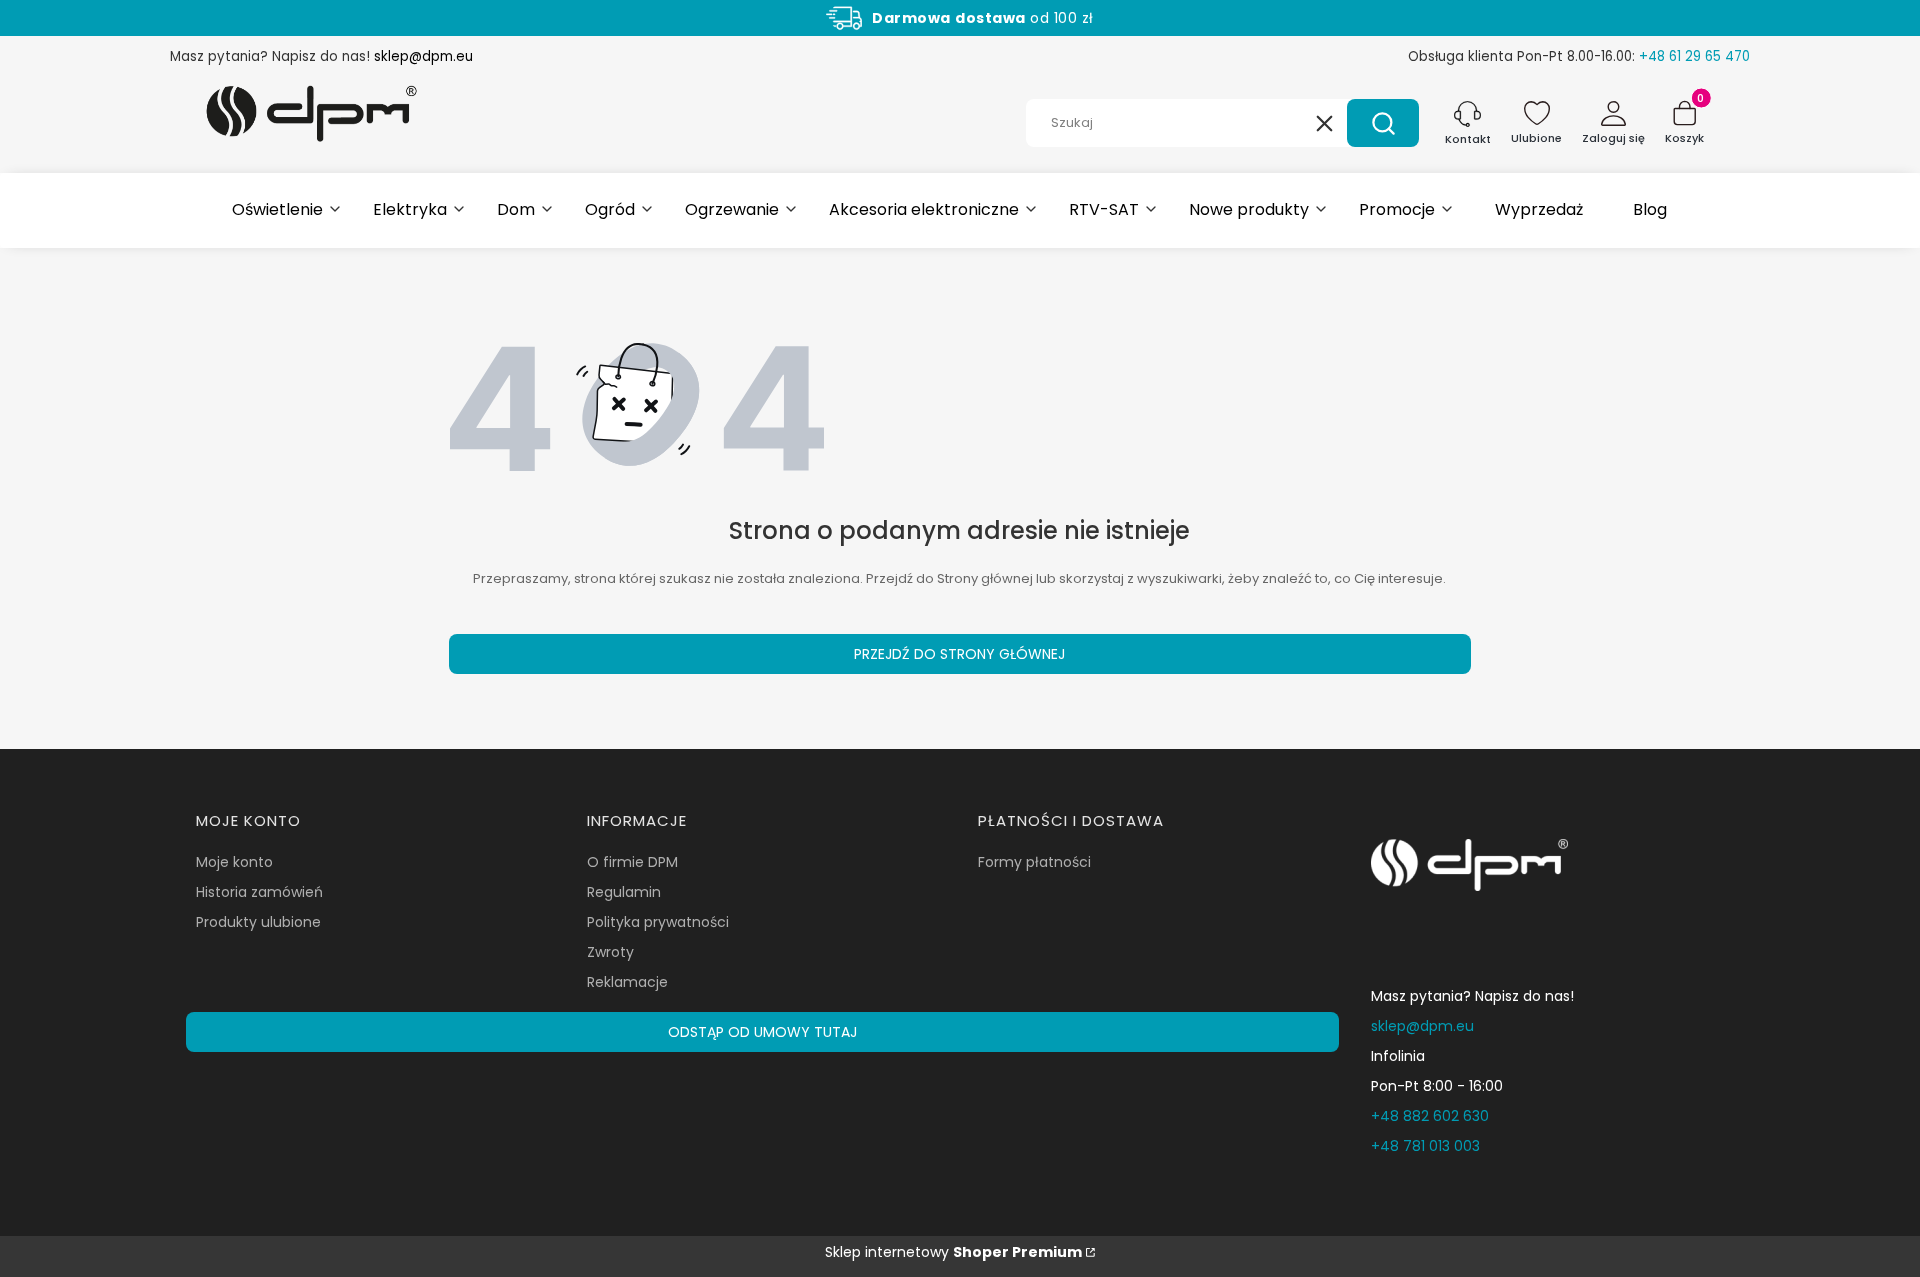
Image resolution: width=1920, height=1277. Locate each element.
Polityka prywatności (658, 922)
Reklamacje (627, 982)
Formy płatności (1034, 862)
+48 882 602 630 (1430, 1116)
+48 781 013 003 (1425, 1146)
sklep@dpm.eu (423, 56)
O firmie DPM (632, 862)
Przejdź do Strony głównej (959, 654)
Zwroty (610, 952)
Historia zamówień (259, 892)
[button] (1383, 123)
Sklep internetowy (953, 1252)
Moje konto (234, 862)
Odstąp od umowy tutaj (762, 1032)
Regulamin (624, 892)
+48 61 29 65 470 (1694, 56)
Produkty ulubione (258, 922)
